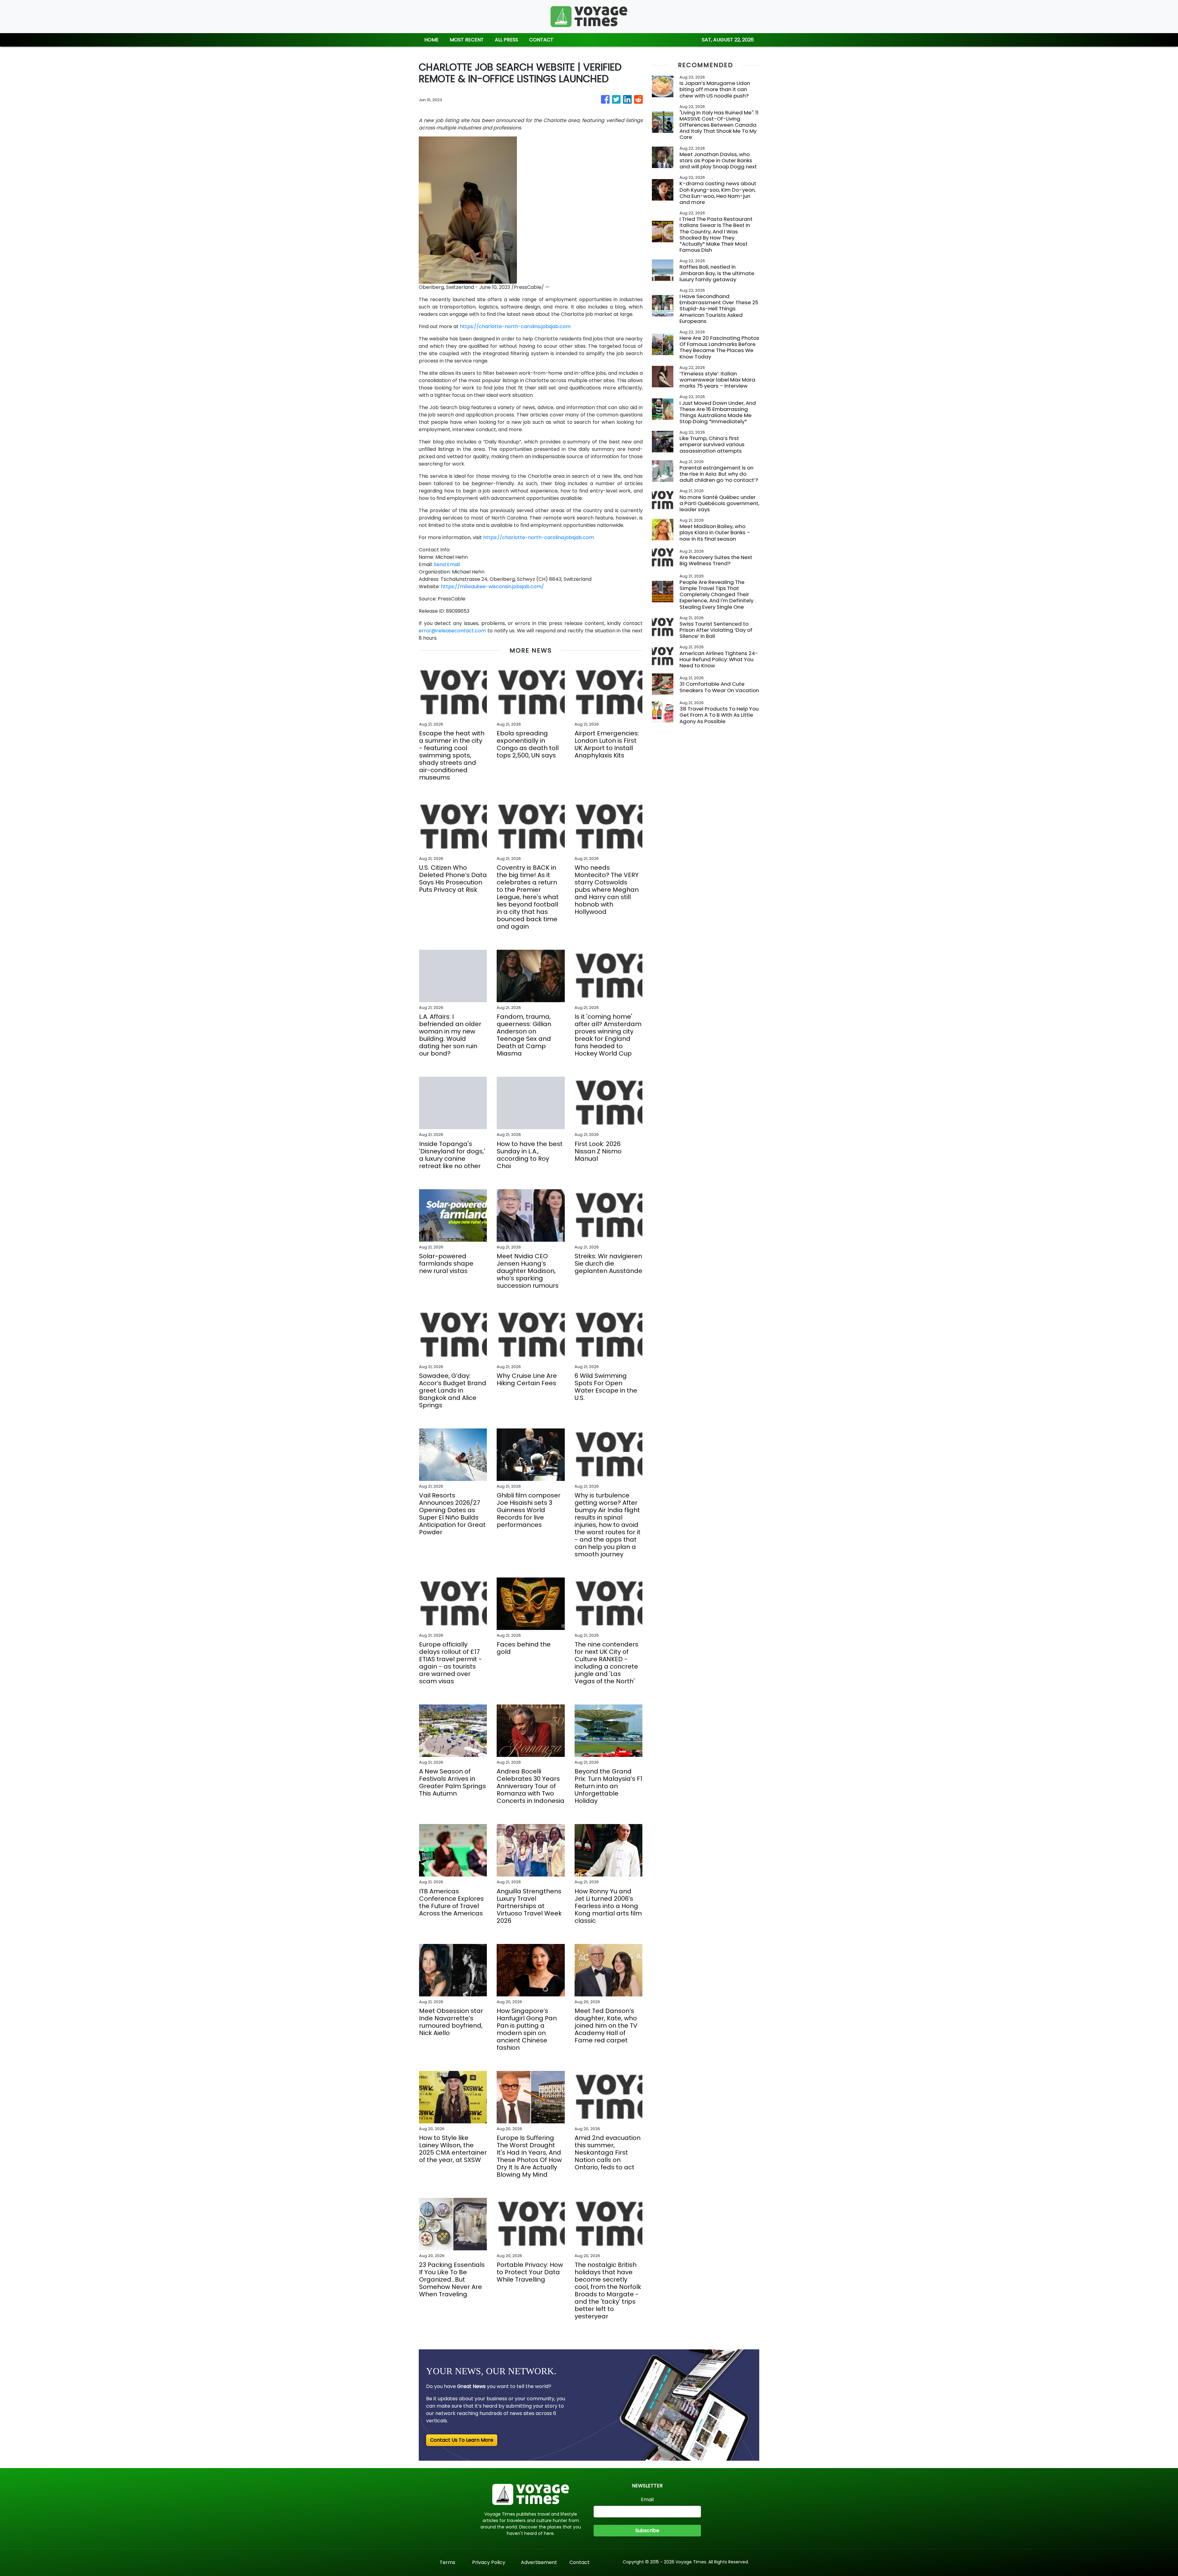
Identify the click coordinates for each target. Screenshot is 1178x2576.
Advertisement (539, 2562)
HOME (431, 40)
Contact (579, 2562)
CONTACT (541, 40)
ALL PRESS (506, 40)
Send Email (447, 564)
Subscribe (647, 2530)
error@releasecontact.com (452, 631)
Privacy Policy (489, 2562)
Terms (447, 2562)
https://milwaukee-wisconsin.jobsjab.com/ (492, 586)
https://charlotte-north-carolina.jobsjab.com (515, 326)
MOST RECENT (467, 40)
